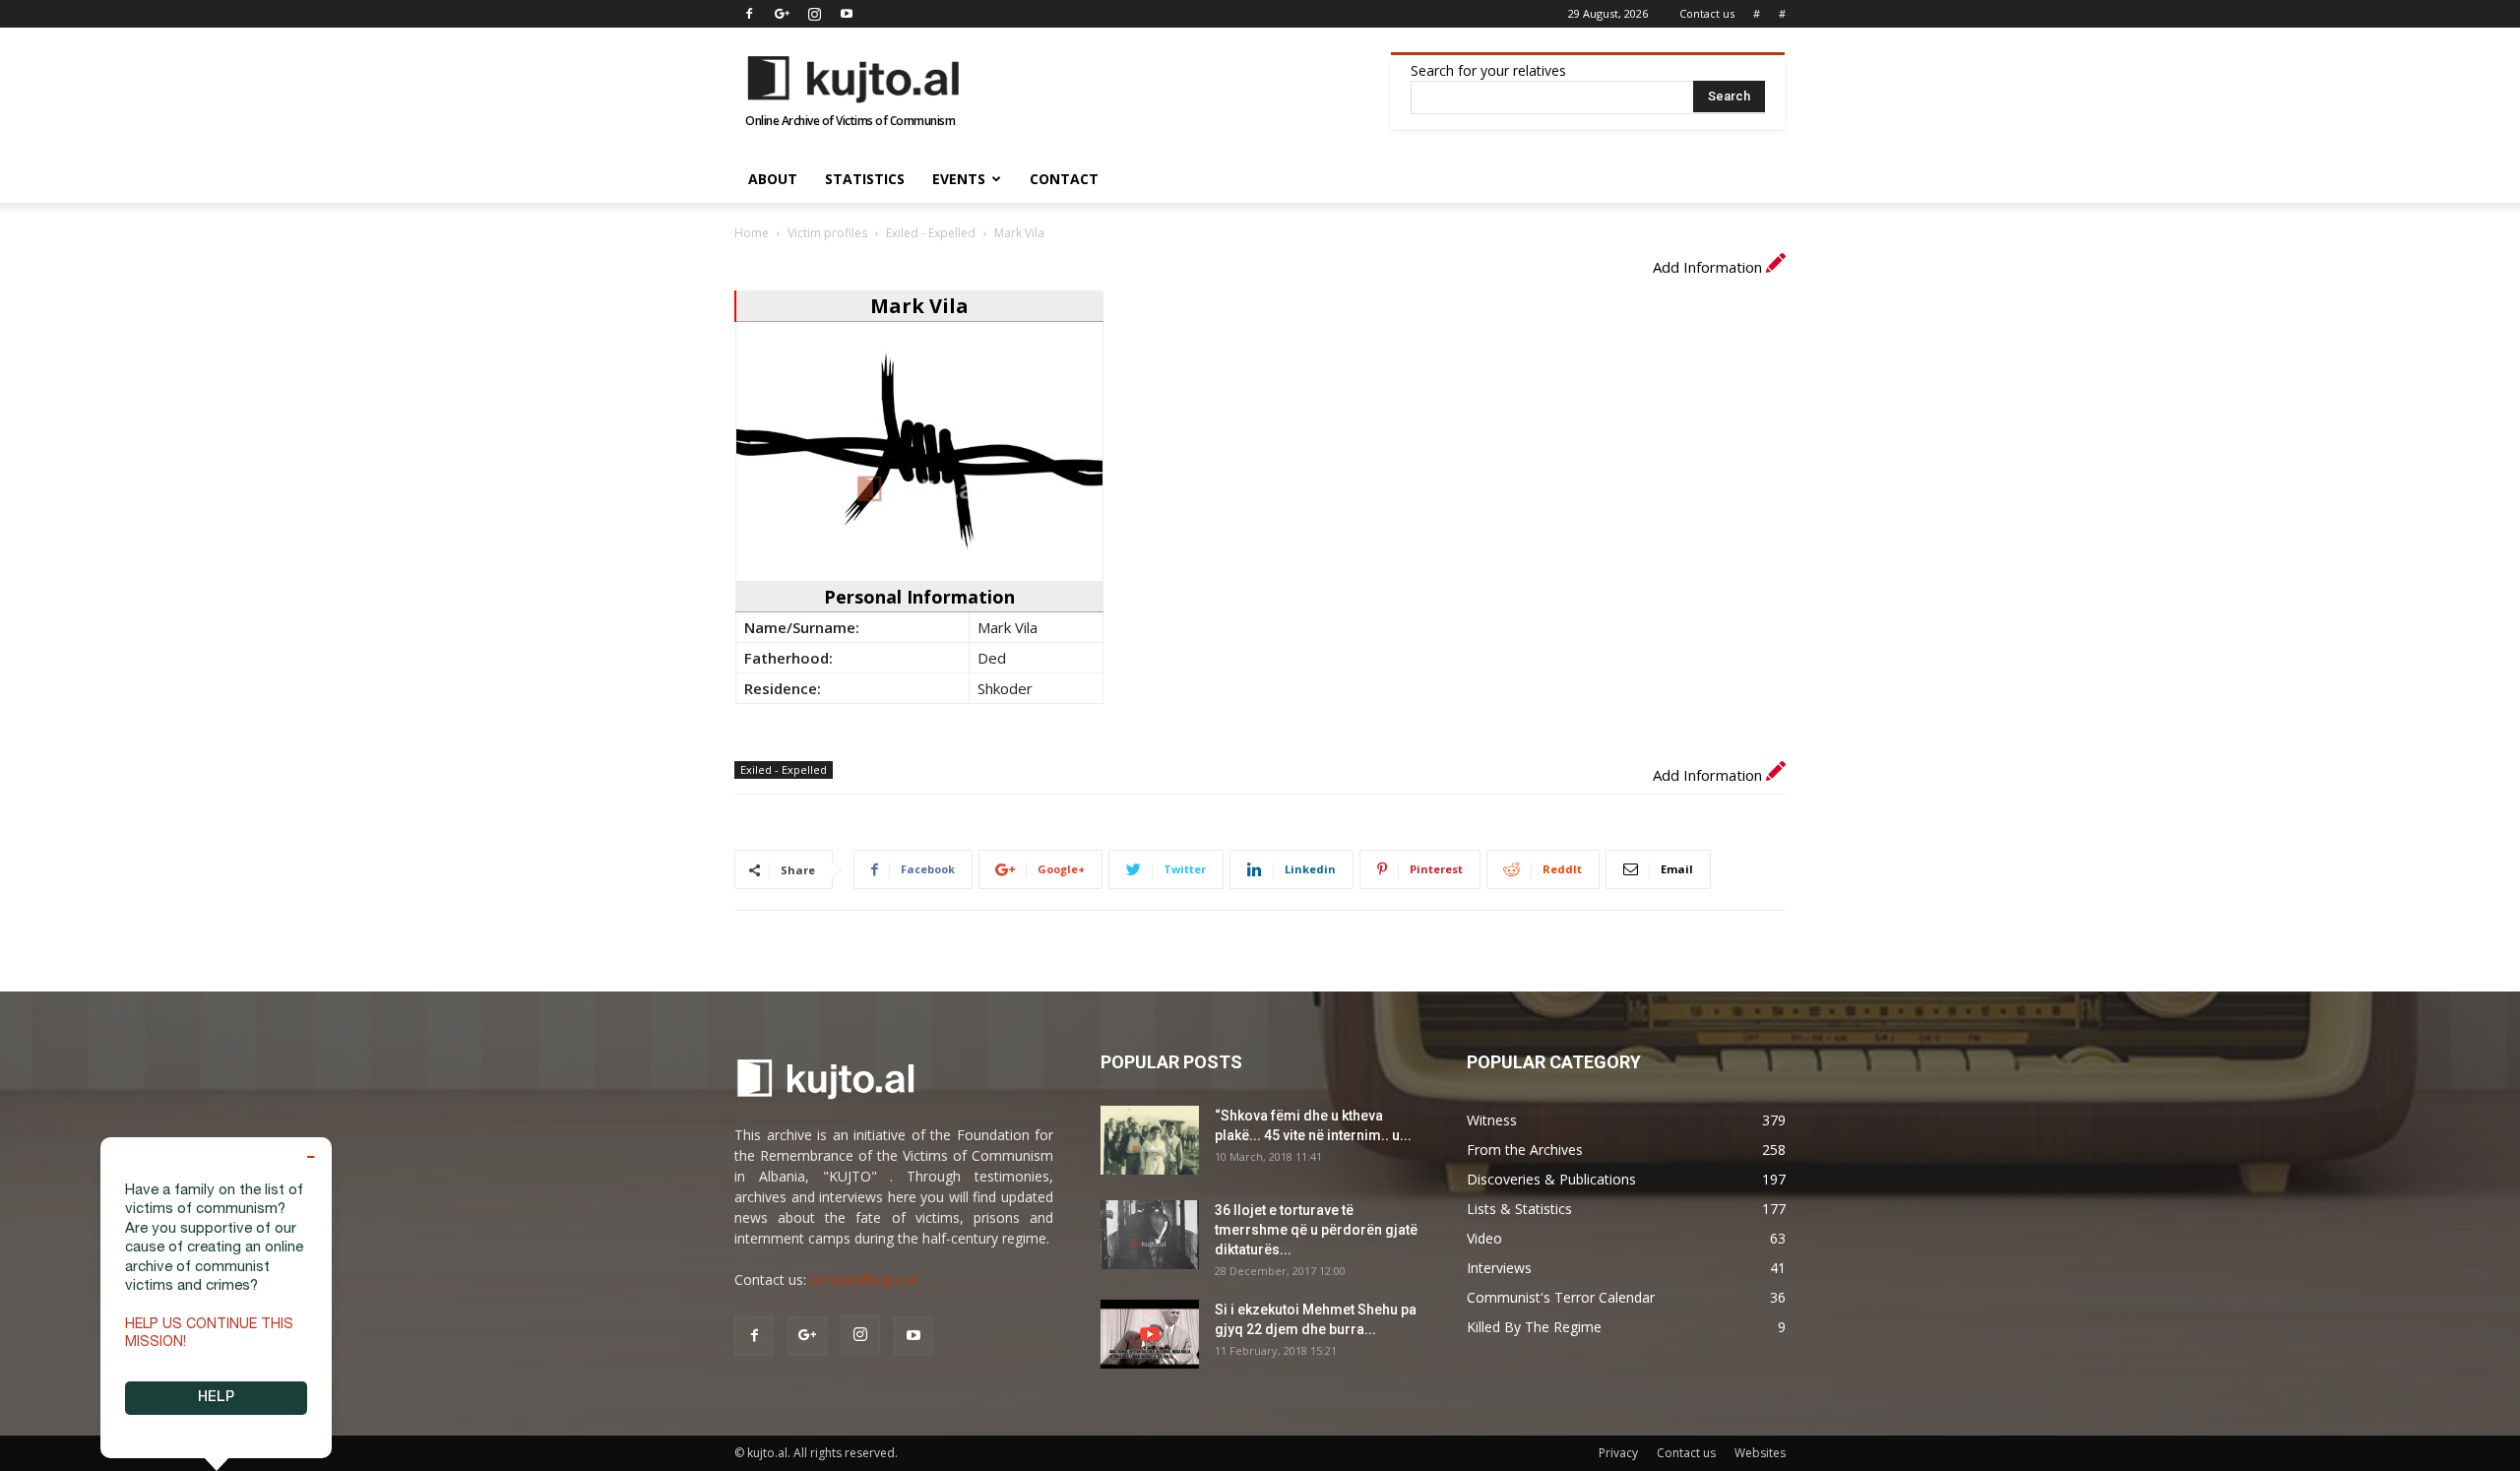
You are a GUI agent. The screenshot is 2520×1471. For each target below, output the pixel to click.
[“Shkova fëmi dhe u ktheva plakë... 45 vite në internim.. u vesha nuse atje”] (1150, 1140)
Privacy (1618, 1453)
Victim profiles (827, 233)
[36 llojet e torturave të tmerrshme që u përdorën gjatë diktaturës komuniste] (1150, 1235)
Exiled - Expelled (931, 233)
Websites (1760, 1453)
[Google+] (782, 14)
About (773, 179)
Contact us (1707, 13)
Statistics (865, 179)
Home (752, 233)
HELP (216, 1398)
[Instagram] (814, 14)
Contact (1064, 179)
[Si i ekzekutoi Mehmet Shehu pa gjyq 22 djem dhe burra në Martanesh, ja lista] (1150, 1334)
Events (959, 179)
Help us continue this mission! (209, 1334)
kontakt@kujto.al (864, 1279)
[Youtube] (847, 14)
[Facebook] (749, 14)
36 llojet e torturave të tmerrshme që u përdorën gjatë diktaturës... (1316, 1230)
